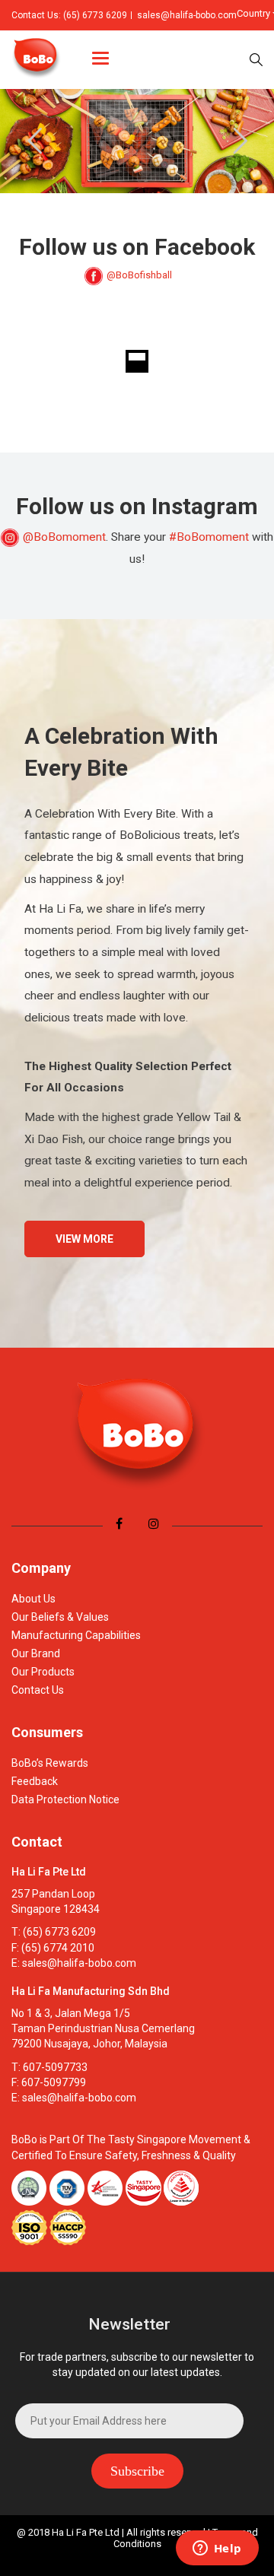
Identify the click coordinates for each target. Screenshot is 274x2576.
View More (84, 1239)
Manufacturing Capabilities (76, 1635)
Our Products (43, 1672)
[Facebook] (119, 1524)
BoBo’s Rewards (50, 1763)
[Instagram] (154, 1524)
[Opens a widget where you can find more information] (217, 2549)
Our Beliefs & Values (60, 1617)
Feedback (35, 1781)
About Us (33, 1599)
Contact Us (38, 1690)
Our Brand (36, 1653)
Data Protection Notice (65, 1799)
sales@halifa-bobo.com (187, 15)
